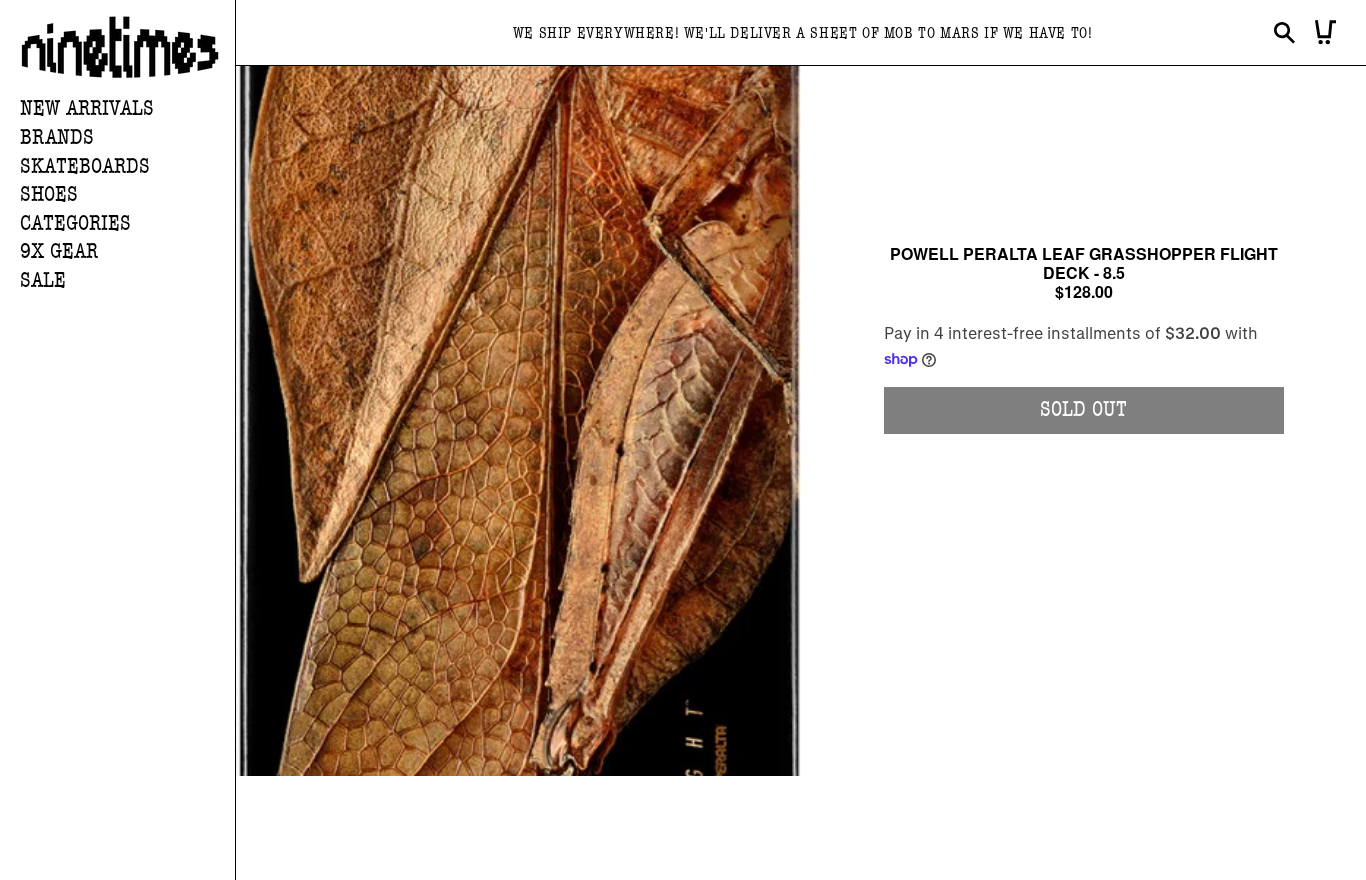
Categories (75, 223)
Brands (57, 137)
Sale (43, 280)
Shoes (49, 194)
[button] (127, 138)
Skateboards (85, 166)
